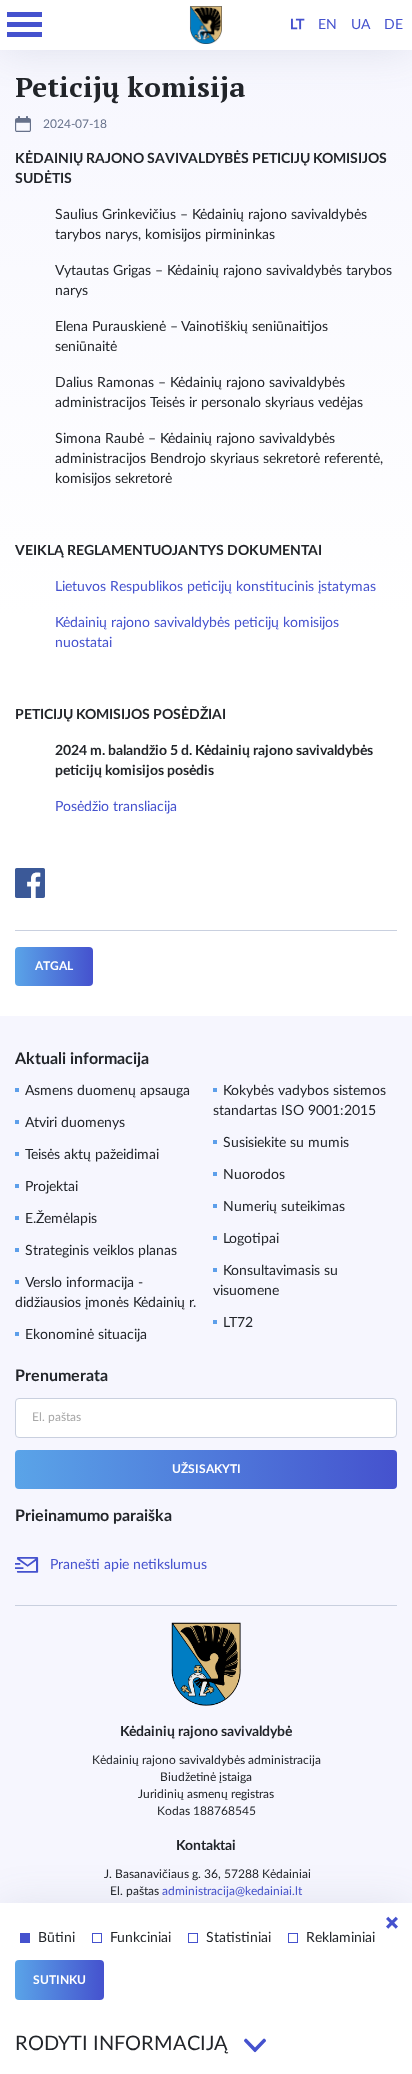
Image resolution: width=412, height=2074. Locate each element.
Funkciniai (140, 1938)
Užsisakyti (206, 1469)
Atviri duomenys (75, 1123)
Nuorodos (254, 1175)
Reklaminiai (340, 1938)
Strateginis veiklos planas (101, 1251)
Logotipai (251, 1239)
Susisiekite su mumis (286, 1143)
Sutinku (59, 1980)
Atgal (54, 966)
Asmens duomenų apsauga (107, 1091)
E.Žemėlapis (61, 1219)
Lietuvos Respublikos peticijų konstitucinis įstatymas (215, 587)
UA (360, 25)
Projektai (51, 1187)
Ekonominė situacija (86, 1335)
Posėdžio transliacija (116, 807)
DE (393, 25)
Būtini (56, 1938)
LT (297, 25)
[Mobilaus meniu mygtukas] (25, 25)
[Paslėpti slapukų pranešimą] (392, 1923)
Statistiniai (238, 1938)
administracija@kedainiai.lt (232, 1891)
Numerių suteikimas (284, 1207)
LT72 (238, 1323)
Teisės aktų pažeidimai (92, 1155)
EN (327, 25)
